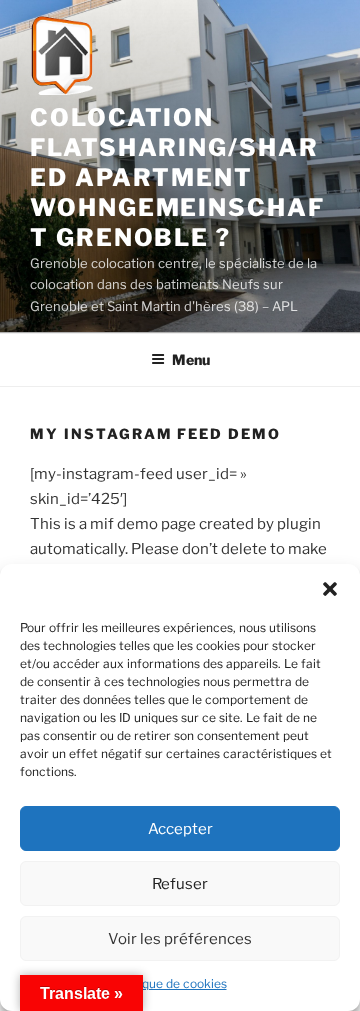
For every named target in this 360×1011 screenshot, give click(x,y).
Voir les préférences (180, 939)
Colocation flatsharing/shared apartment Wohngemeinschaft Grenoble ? (177, 177)
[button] (330, 589)
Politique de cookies (170, 983)
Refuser (180, 884)
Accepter (180, 829)
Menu (191, 359)
